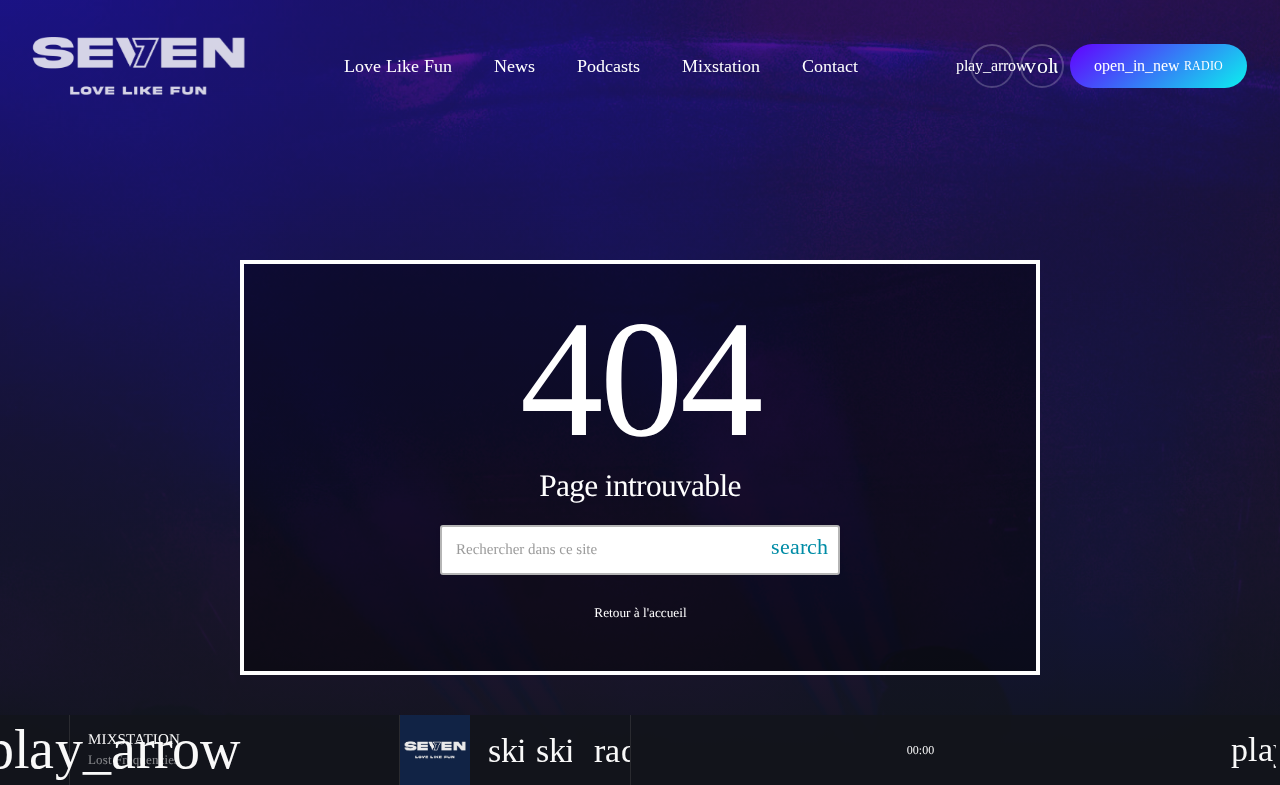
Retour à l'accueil (640, 612)
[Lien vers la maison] (138, 66)
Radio (1158, 65)
